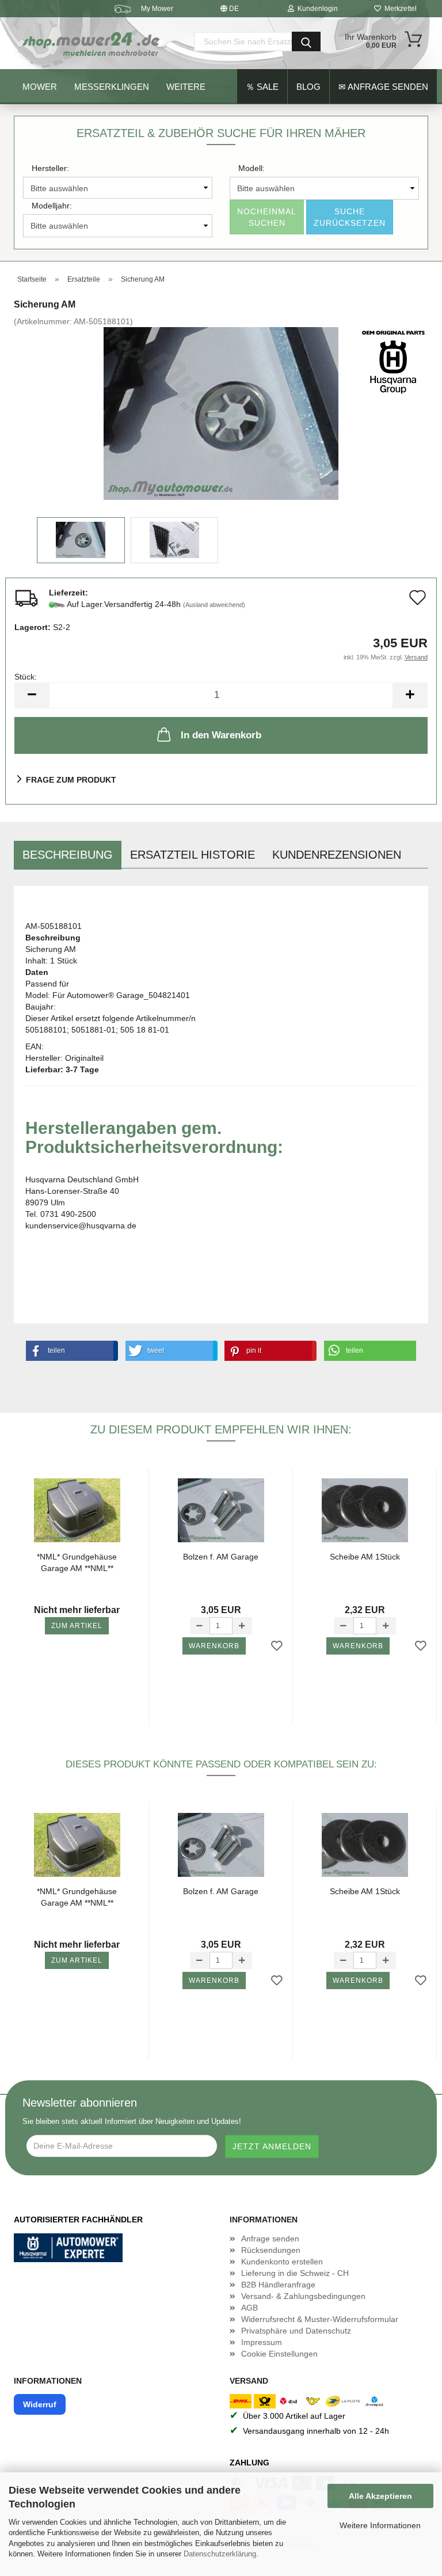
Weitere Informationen (380, 2525)
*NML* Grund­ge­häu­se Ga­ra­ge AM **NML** (77, 1562)
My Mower (157, 9)
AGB (249, 2308)
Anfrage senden (270, 2239)
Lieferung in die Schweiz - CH (295, 2273)
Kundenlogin (316, 9)
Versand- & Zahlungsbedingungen (303, 2296)
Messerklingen (112, 87)
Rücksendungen (271, 2250)
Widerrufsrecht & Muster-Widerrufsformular (320, 2319)
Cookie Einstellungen (279, 2354)
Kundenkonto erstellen (282, 2262)
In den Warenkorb (221, 735)
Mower (40, 87)
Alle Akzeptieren (380, 2496)
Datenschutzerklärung (220, 2554)
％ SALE (262, 87)
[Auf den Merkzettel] (277, 1646)
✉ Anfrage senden (383, 87)
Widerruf (40, 2404)
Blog (308, 87)
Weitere (186, 87)
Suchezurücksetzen (350, 217)
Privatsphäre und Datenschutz (296, 2331)
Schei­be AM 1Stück (365, 1557)
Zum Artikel (77, 1626)
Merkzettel (399, 9)
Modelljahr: (52, 206)
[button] (70, 1351)
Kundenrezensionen (337, 855)
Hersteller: (50, 168)
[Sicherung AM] (221, 413)
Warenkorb (214, 1646)
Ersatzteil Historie (193, 855)
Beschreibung (68, 855)
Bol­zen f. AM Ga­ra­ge (221, 1557)
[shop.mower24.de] (92, 43)
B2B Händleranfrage (278, 2285)
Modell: (252, 168)
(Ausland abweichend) (214, 605)
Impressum (262, 2342)
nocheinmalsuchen (267, 217)
